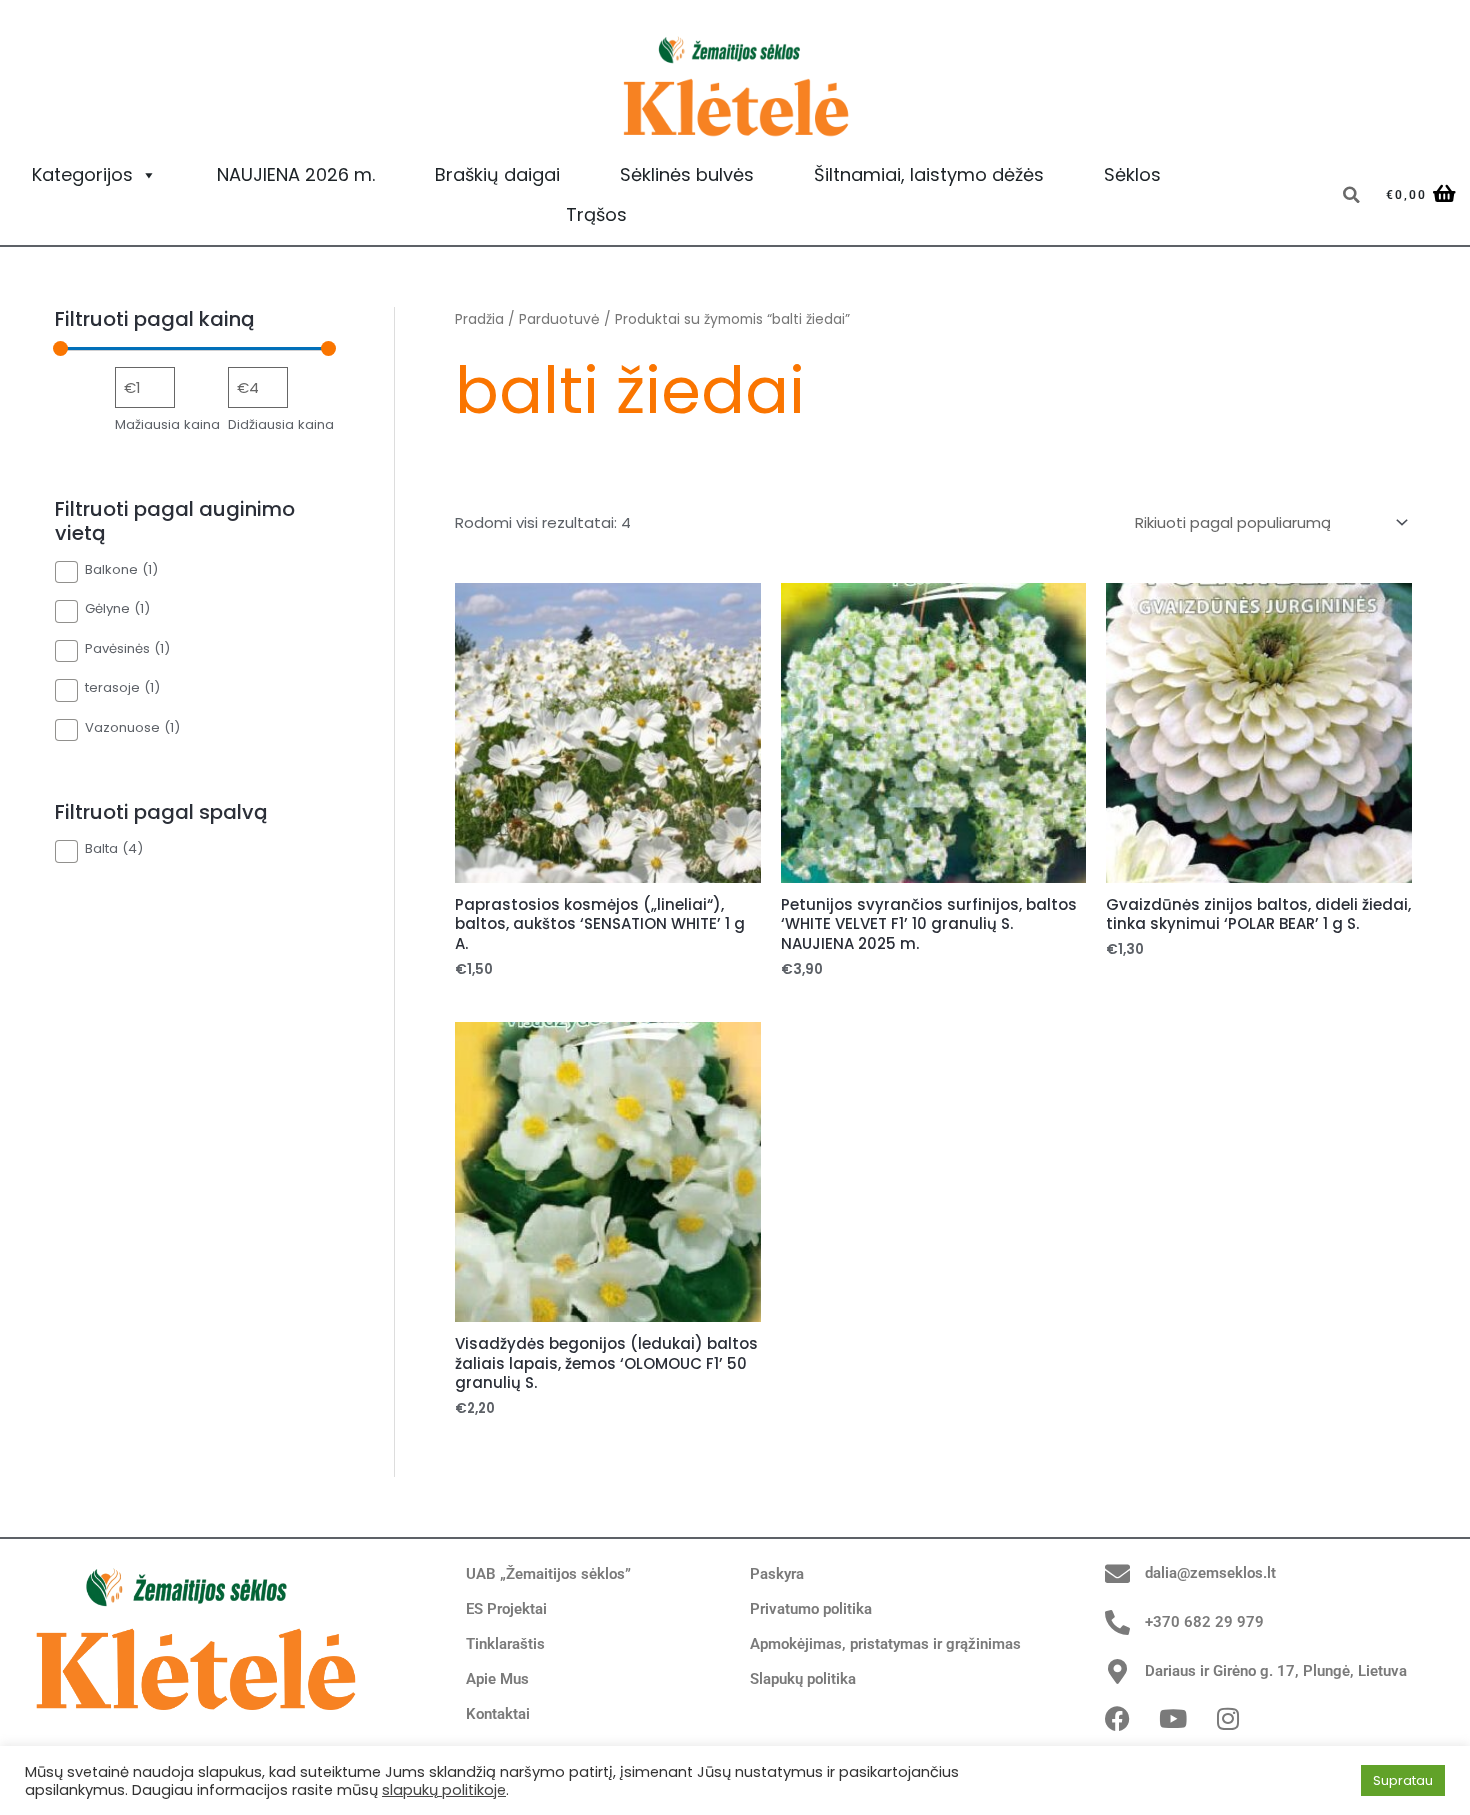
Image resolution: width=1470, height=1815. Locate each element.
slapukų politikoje (444, 1790)
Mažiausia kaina (167, 424)
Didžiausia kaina (281, 424)
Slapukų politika (803, 1679)
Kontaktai (498, 1714)
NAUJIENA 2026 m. (296, 174)
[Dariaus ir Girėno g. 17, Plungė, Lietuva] (1117, 1671)
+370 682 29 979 (1204, 1622)
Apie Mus (497, 1679)
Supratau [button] (1403, 1780)
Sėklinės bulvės (687, 174)
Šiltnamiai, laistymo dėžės (929, 174)
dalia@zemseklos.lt (1210, 1573)
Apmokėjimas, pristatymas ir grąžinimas (885, 1644)
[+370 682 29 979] (1117, 1622)
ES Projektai (506, 1609)
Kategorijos (82, 174)
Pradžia (479, 319)
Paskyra (777, 1574)
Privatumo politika (811, 1609)
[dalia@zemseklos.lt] (1117, 1573)
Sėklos (1132, 174)
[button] (1351, 195)
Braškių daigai (497, 174)
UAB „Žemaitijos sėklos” (548, 1574)
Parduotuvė (559, 319)
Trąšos (596, 214)
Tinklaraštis (505, 1644)
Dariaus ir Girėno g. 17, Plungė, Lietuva (1276, 1671)
